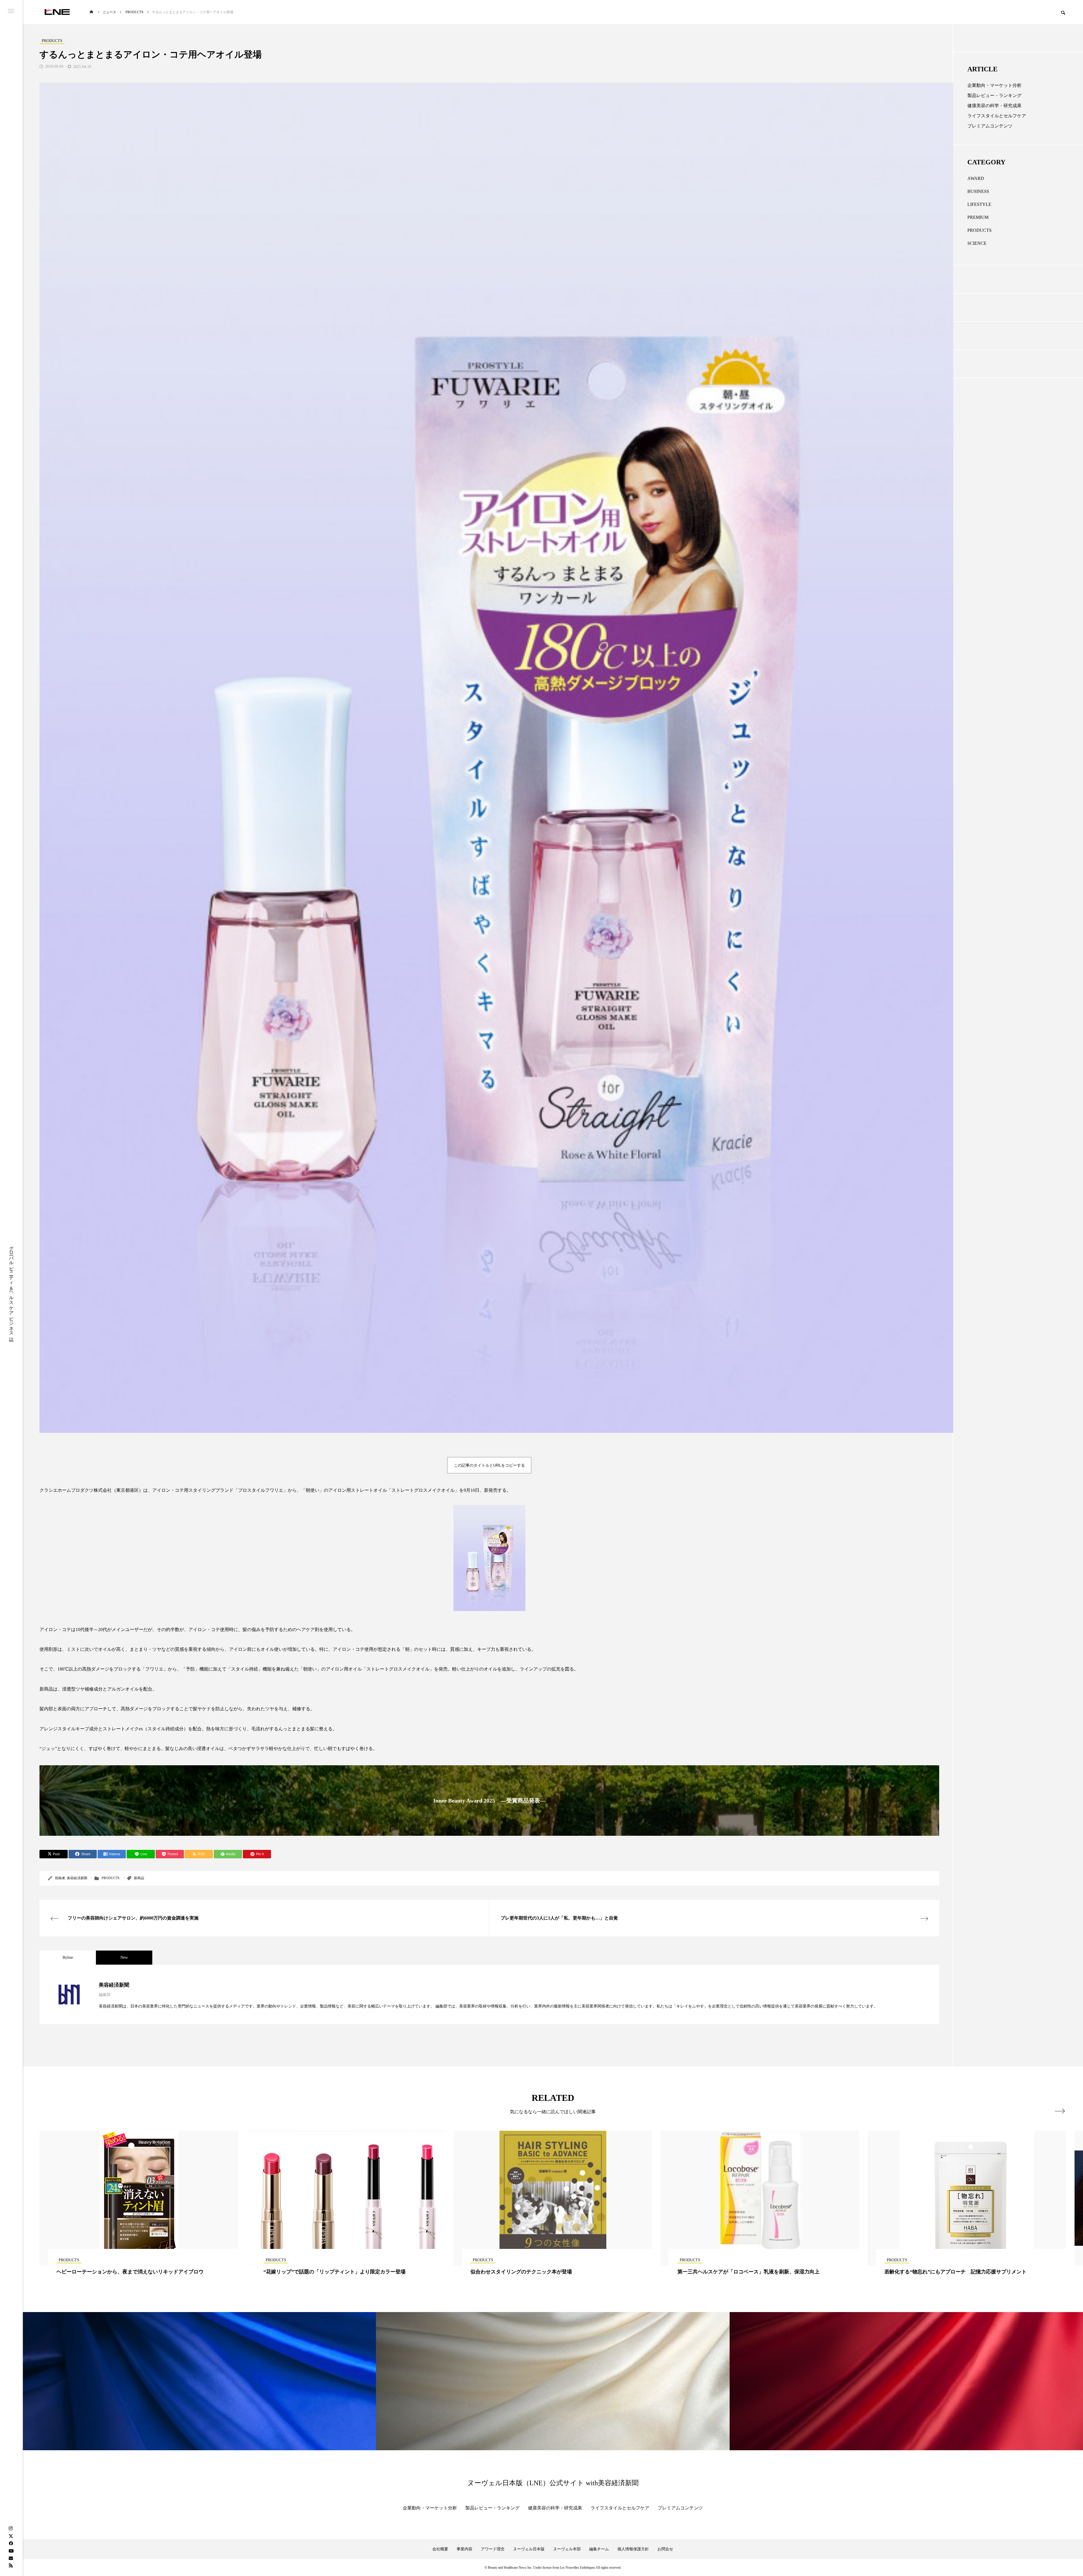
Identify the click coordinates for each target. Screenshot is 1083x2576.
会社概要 (440, 2549)
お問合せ (665, 2549)
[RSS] (11, 2565)
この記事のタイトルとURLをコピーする (489, 1465)
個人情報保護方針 (633, 2549)
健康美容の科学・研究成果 (994, 106)
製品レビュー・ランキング (994, 95)
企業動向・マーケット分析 (994, 85)
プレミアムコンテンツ (990, 126)
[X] (11, 2536)
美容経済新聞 (77, 1878)
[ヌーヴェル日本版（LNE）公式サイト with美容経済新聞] (57, 12)
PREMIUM (978, 217)
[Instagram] (11, 2529)
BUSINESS (978, 191)
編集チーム (599, 2549)
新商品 (139, 1878)
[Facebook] (11, 2543)
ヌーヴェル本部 (567, 2549)
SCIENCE (977, 243)
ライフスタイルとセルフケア (997, 116)
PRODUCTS (111, 1878)
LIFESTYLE (979, 204)
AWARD (976, 178)
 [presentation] (1060, 2111)
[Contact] (11, 2558)
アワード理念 (493, 2549)
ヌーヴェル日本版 (529, 2549)
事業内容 (465, 2549)
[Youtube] (11, 2551)
